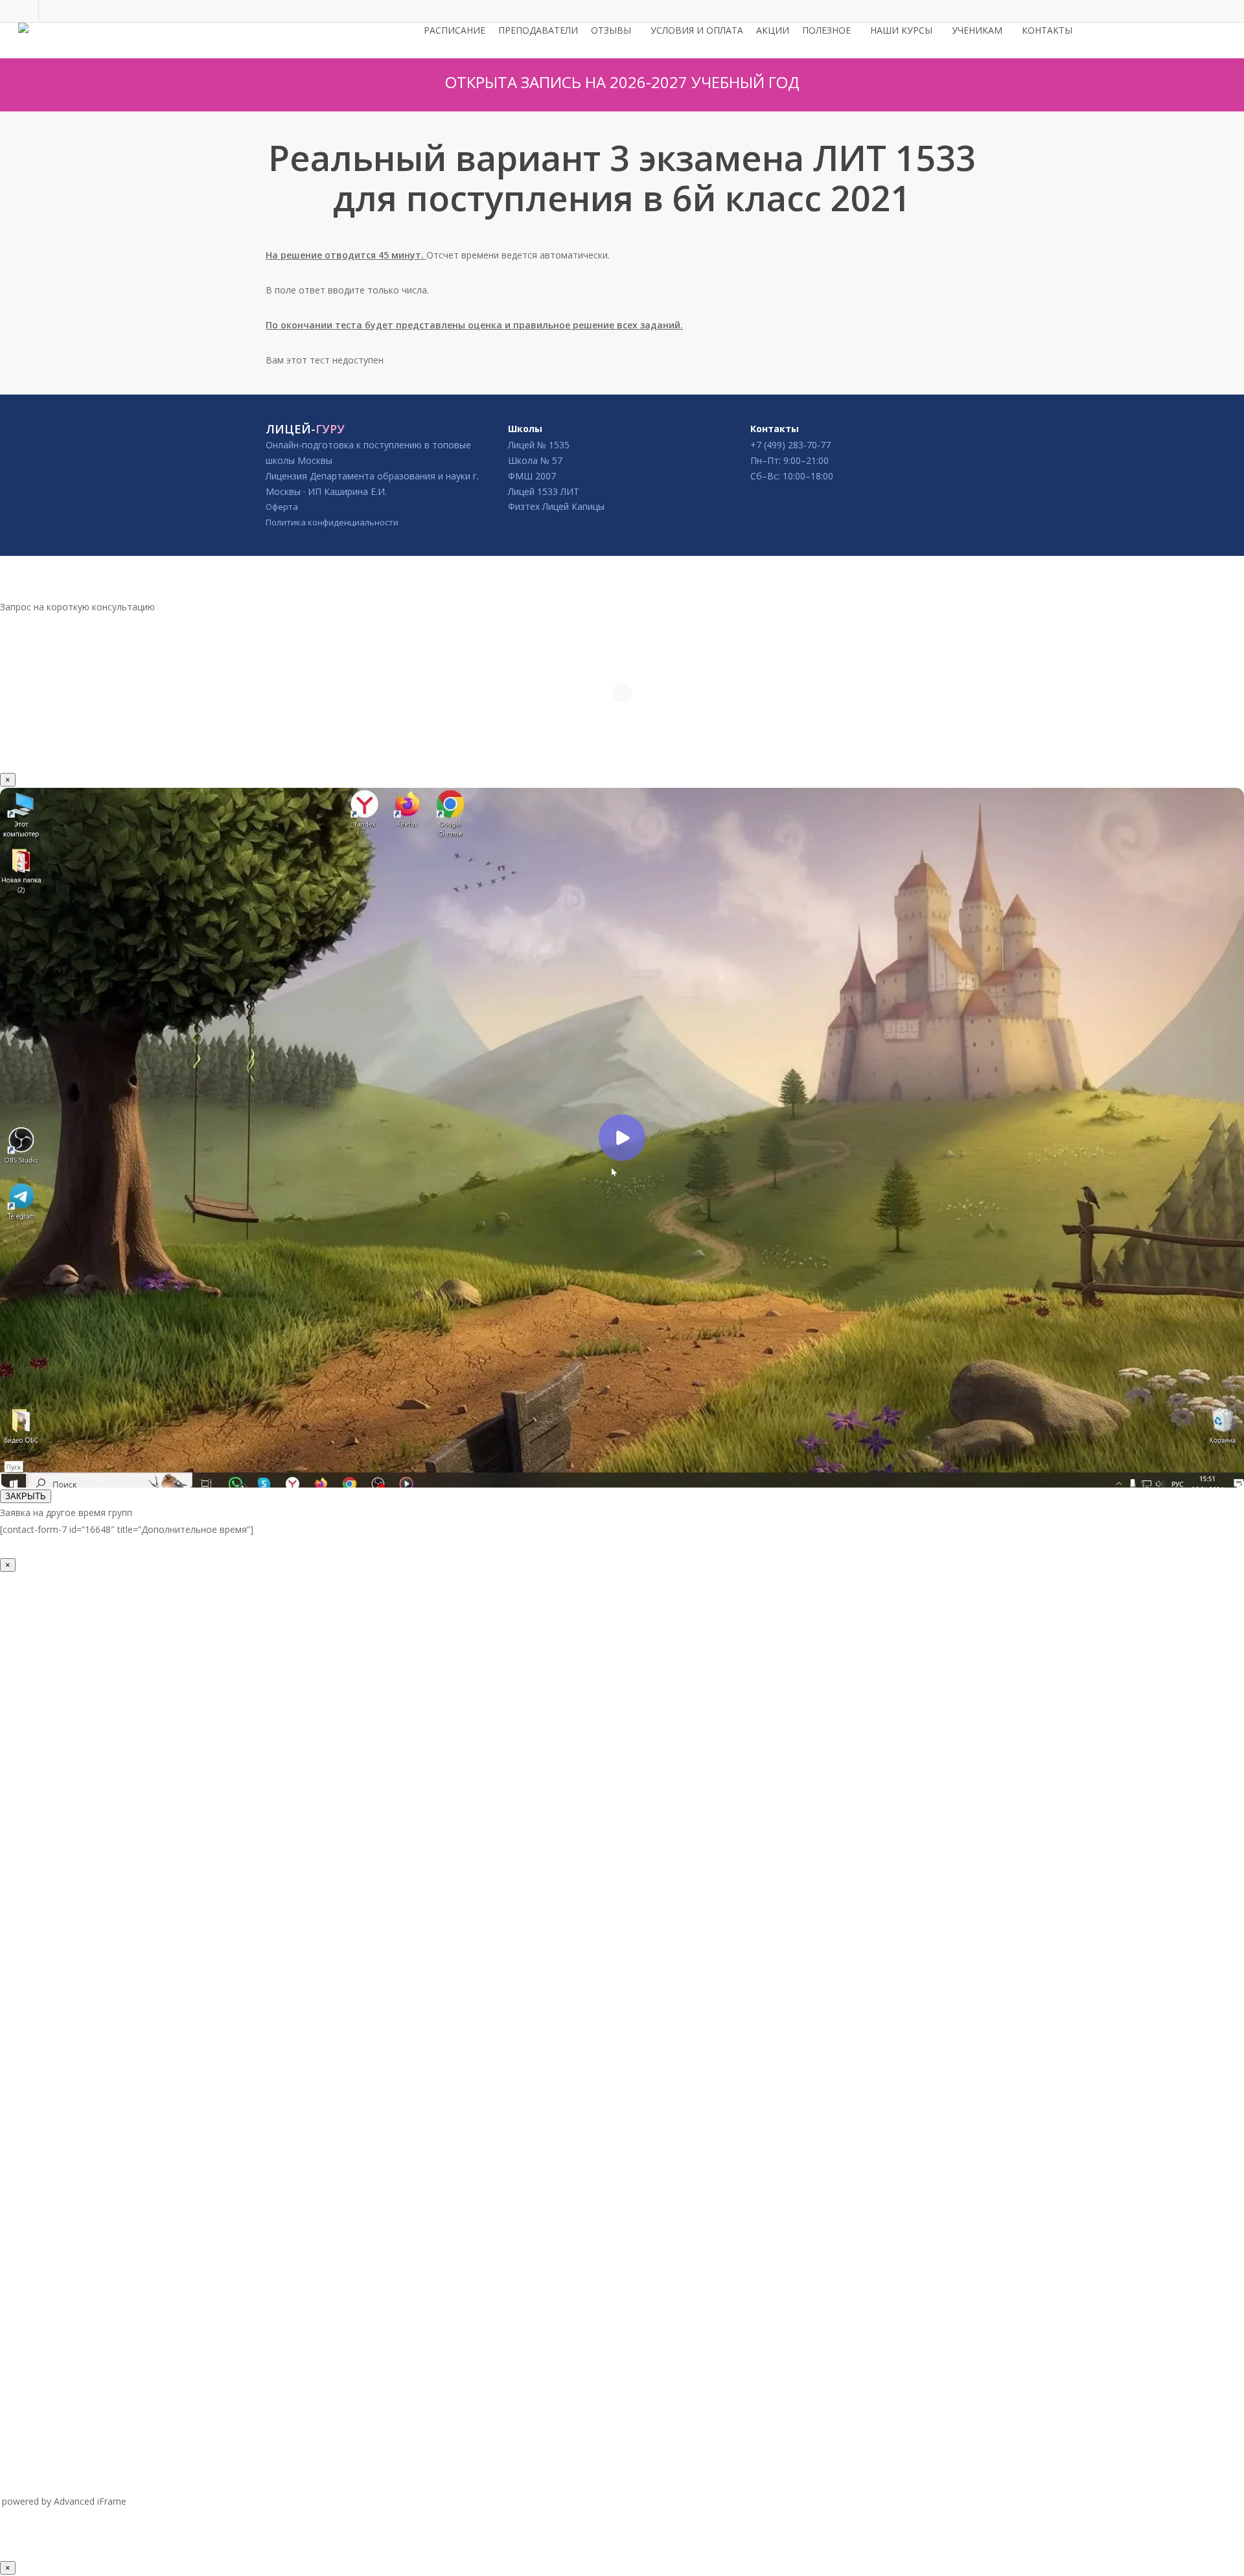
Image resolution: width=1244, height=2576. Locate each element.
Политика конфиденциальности (332, 522)
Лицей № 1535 (539, 445)
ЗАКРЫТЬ (26, 1496)
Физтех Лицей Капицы (556, 506)
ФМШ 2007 (532, 476)
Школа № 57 (535, 460)
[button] (622, 590)
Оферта (282, 507)
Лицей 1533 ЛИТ (544, 491)
